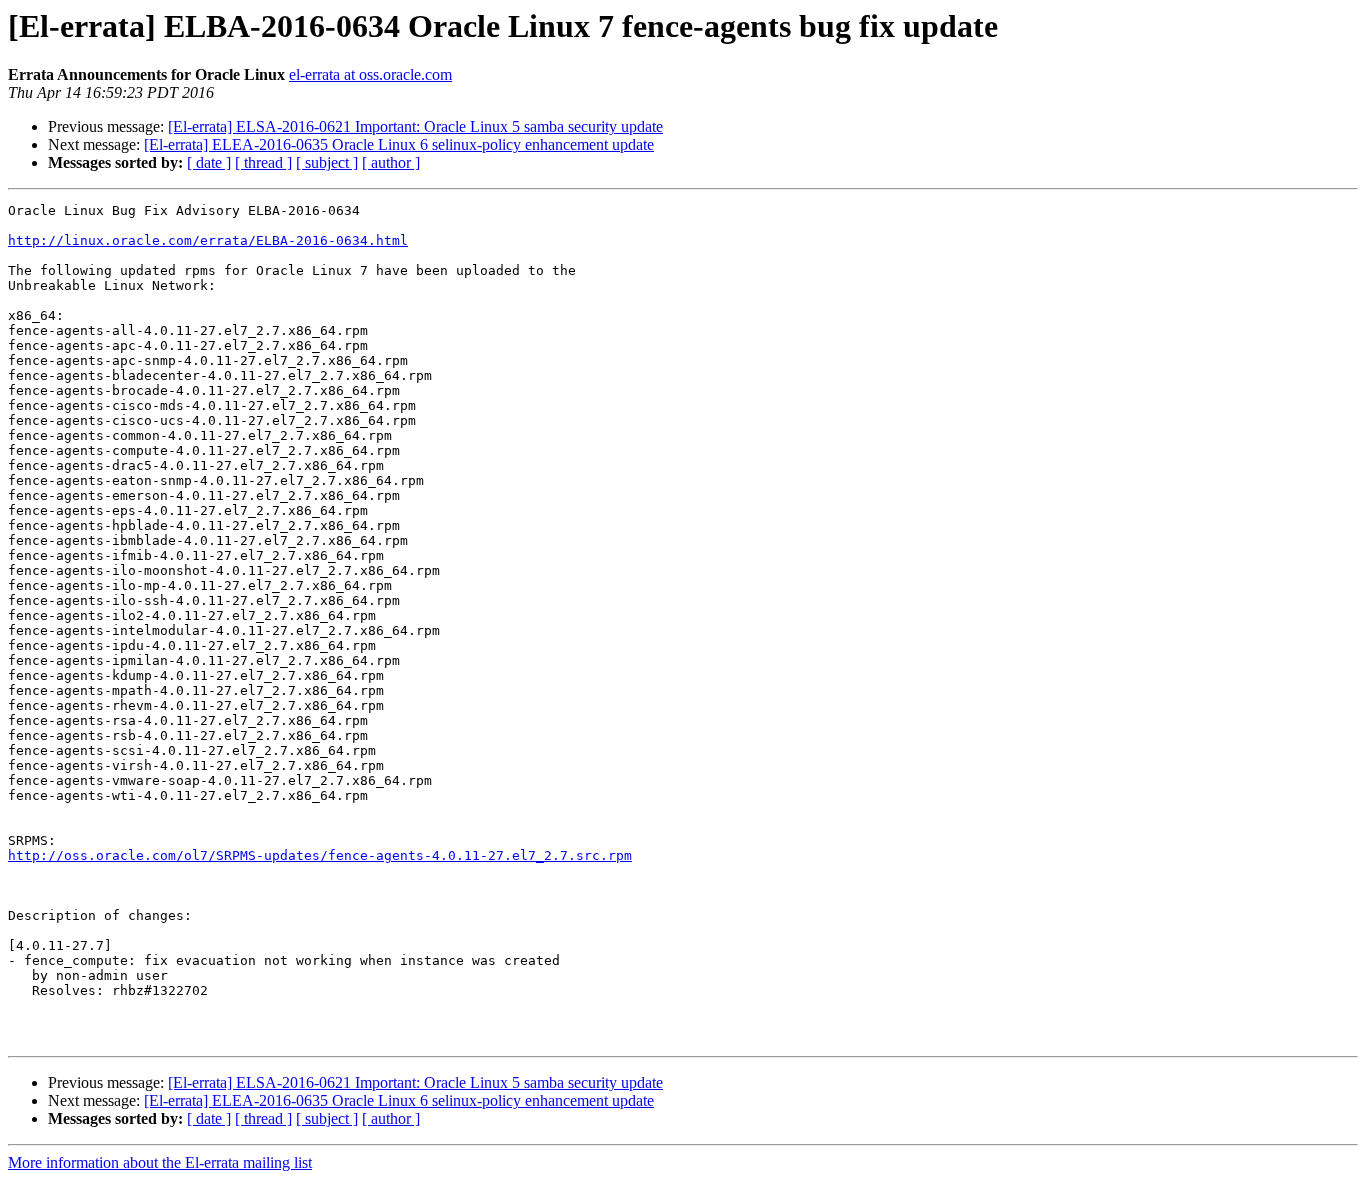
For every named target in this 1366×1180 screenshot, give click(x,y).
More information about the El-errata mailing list (160, 1162)
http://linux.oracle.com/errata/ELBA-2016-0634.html (208, 240)
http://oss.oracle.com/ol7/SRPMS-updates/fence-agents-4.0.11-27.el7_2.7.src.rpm (320, 855)
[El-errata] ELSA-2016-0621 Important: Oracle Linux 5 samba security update (415, 126)
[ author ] (391, 162)
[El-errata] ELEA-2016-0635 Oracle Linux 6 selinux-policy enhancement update (399, 144)
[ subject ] (327, 162)
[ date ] (209, 162)
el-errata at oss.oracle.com (370, 74)
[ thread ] (263, 162)
